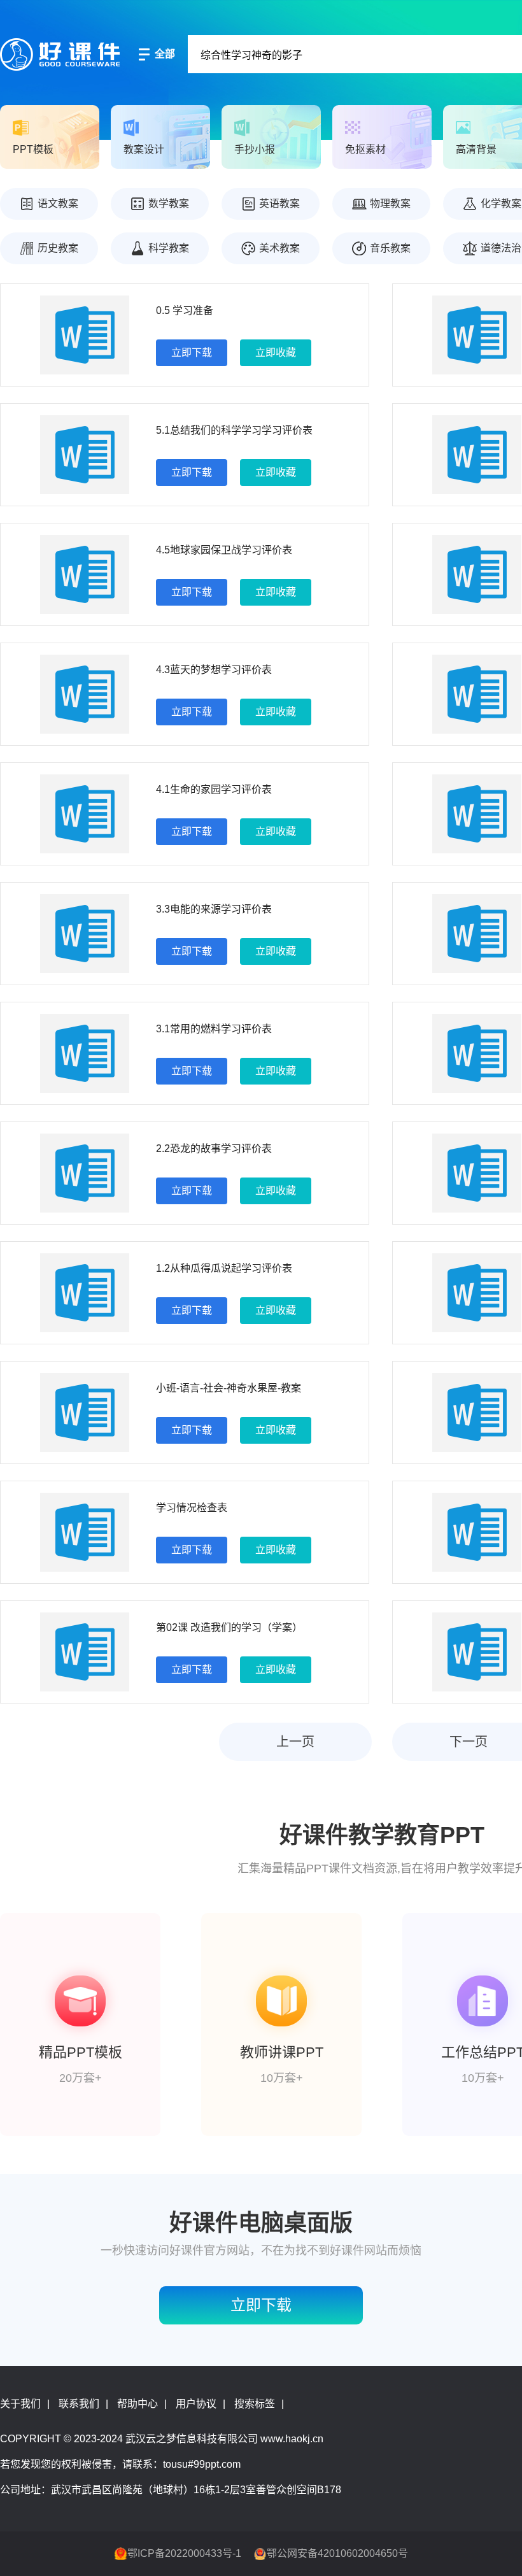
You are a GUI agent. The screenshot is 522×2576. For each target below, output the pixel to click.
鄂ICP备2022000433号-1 (184, 2553)
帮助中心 (138, 2404)
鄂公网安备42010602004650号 (337, 2553)
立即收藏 (276, 352)
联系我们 (79, 2404)
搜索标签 (255, 2404)
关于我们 (20, 2404)
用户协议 (196, 2404)
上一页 (295, 1742)
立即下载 (192, 352)
